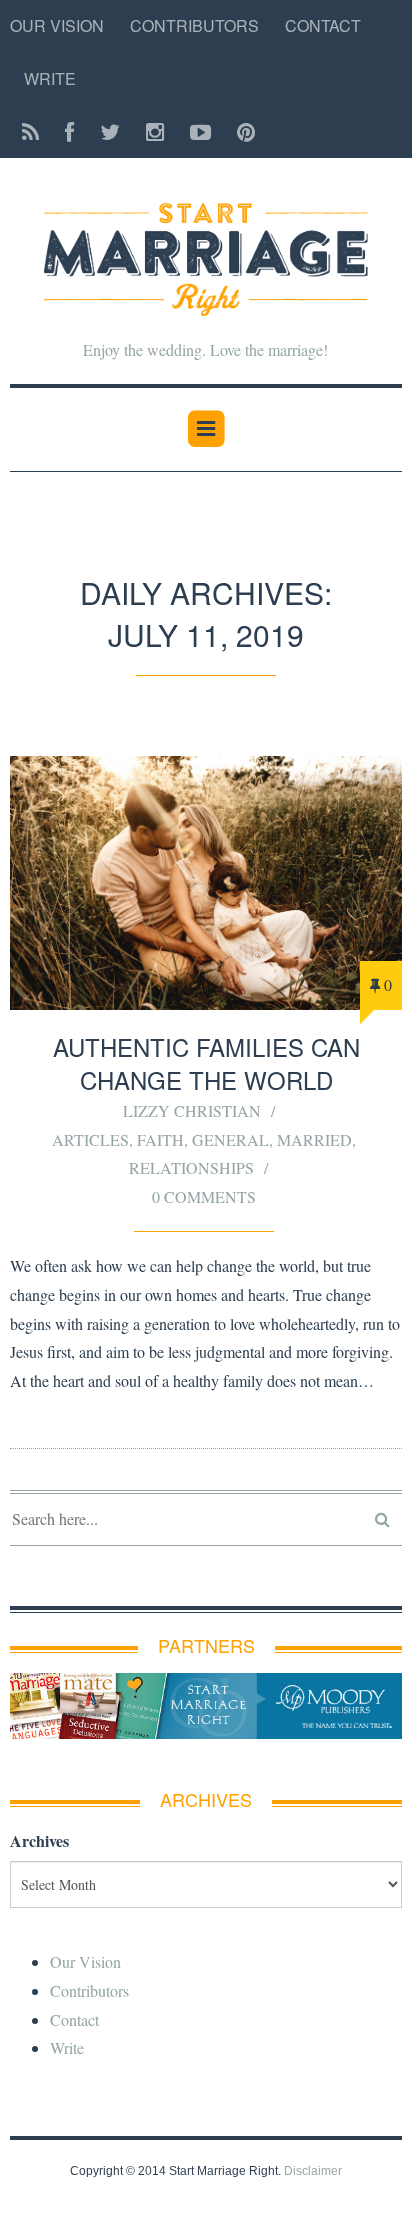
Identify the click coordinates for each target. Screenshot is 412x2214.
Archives (39, 1840)
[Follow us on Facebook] (69, 132)
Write (50, 78)
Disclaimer (313, 2171)
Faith (160, 1139)
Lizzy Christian (192, 1110)
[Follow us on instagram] (155, 132)
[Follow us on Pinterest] (240, 132)
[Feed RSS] (30, 132)
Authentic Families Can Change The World (206, 1063)
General (230, 1139)
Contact (323, 25)
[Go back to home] (205, 247)
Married (314, 1139)
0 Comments (204, 1196)
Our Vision (57, 25)
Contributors (194, 25)
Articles (90, 1139)
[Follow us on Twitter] (110, 132)
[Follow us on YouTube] (200, 132)
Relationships (191, 1167)
